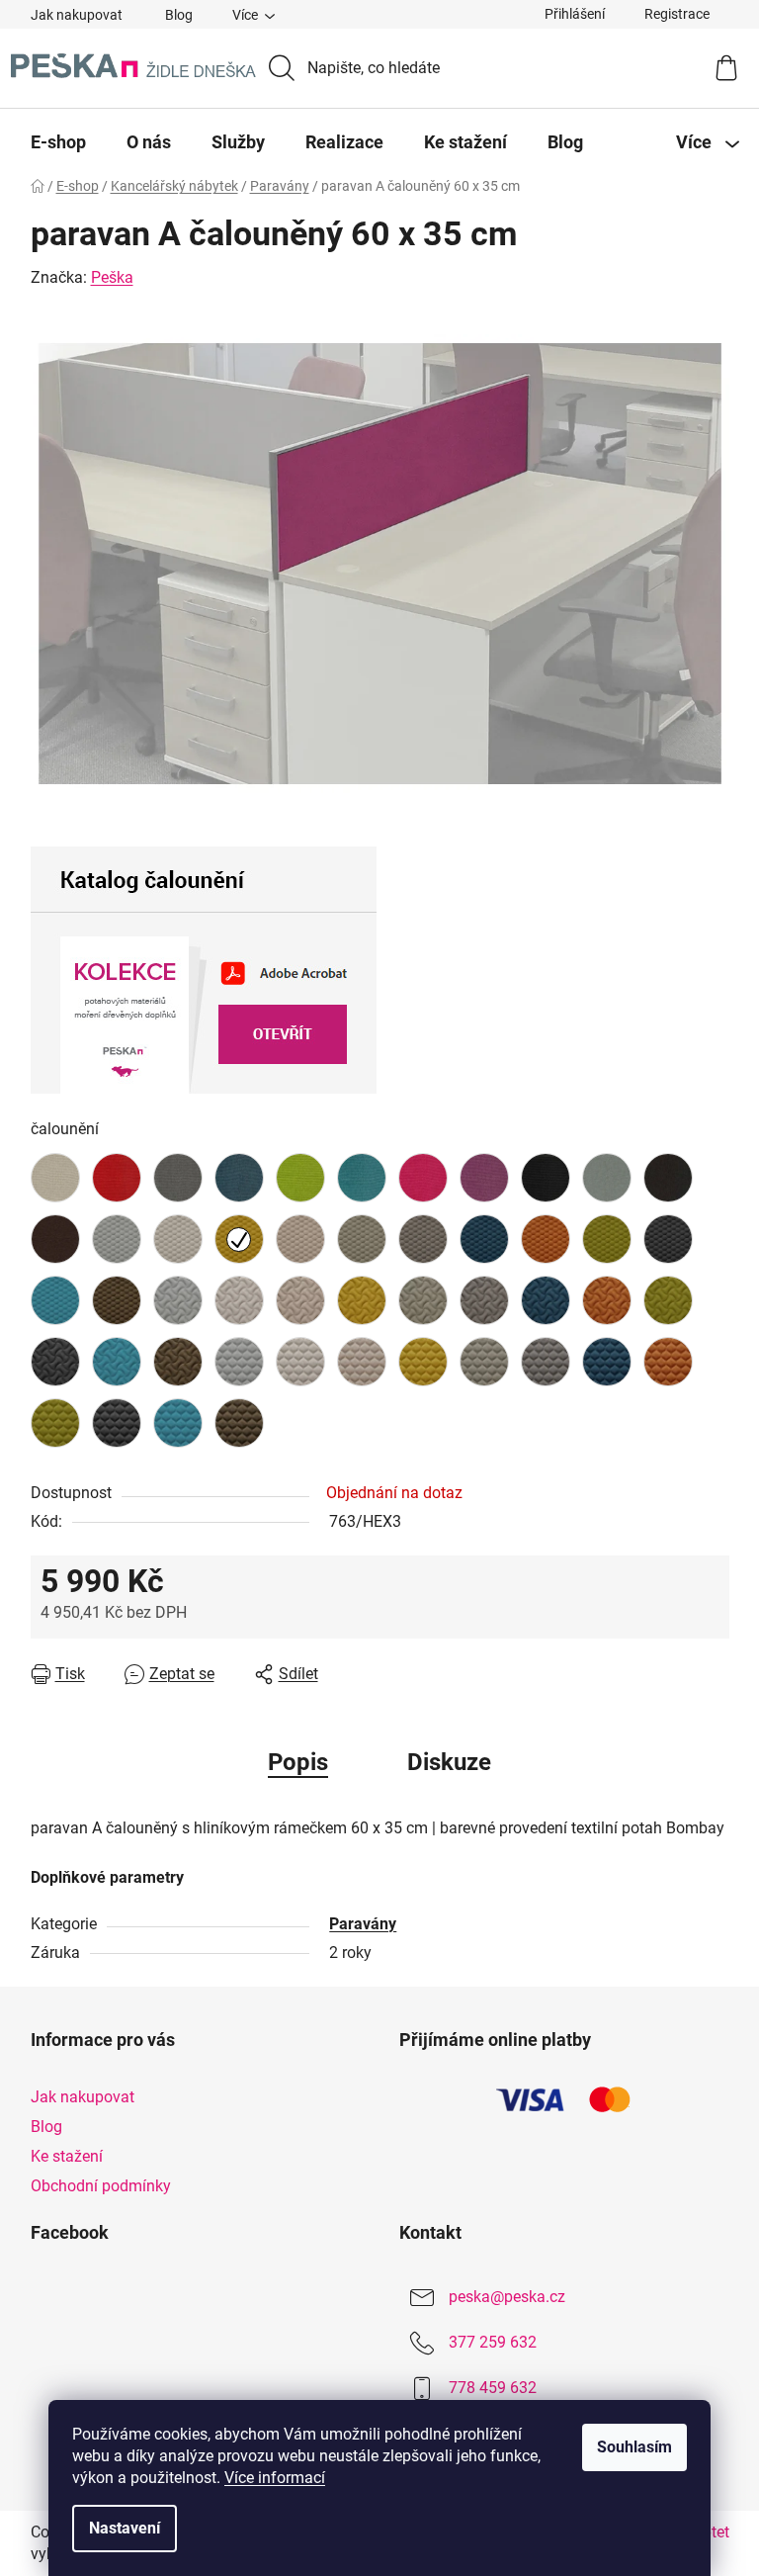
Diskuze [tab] (449, 1762)
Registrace (677, 14)
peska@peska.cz (507, 2297)
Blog (179, 15)
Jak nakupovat (77, 15)
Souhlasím (634, 2447)
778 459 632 (493, 2388)
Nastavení (125, 2528)
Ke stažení (67, 2156)
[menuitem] (58, 142)
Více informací (275, 2478)
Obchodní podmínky (101, 2186)
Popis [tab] (298, 1762)
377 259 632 (493, 2342)
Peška (112, 277)
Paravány (363, 1924)
